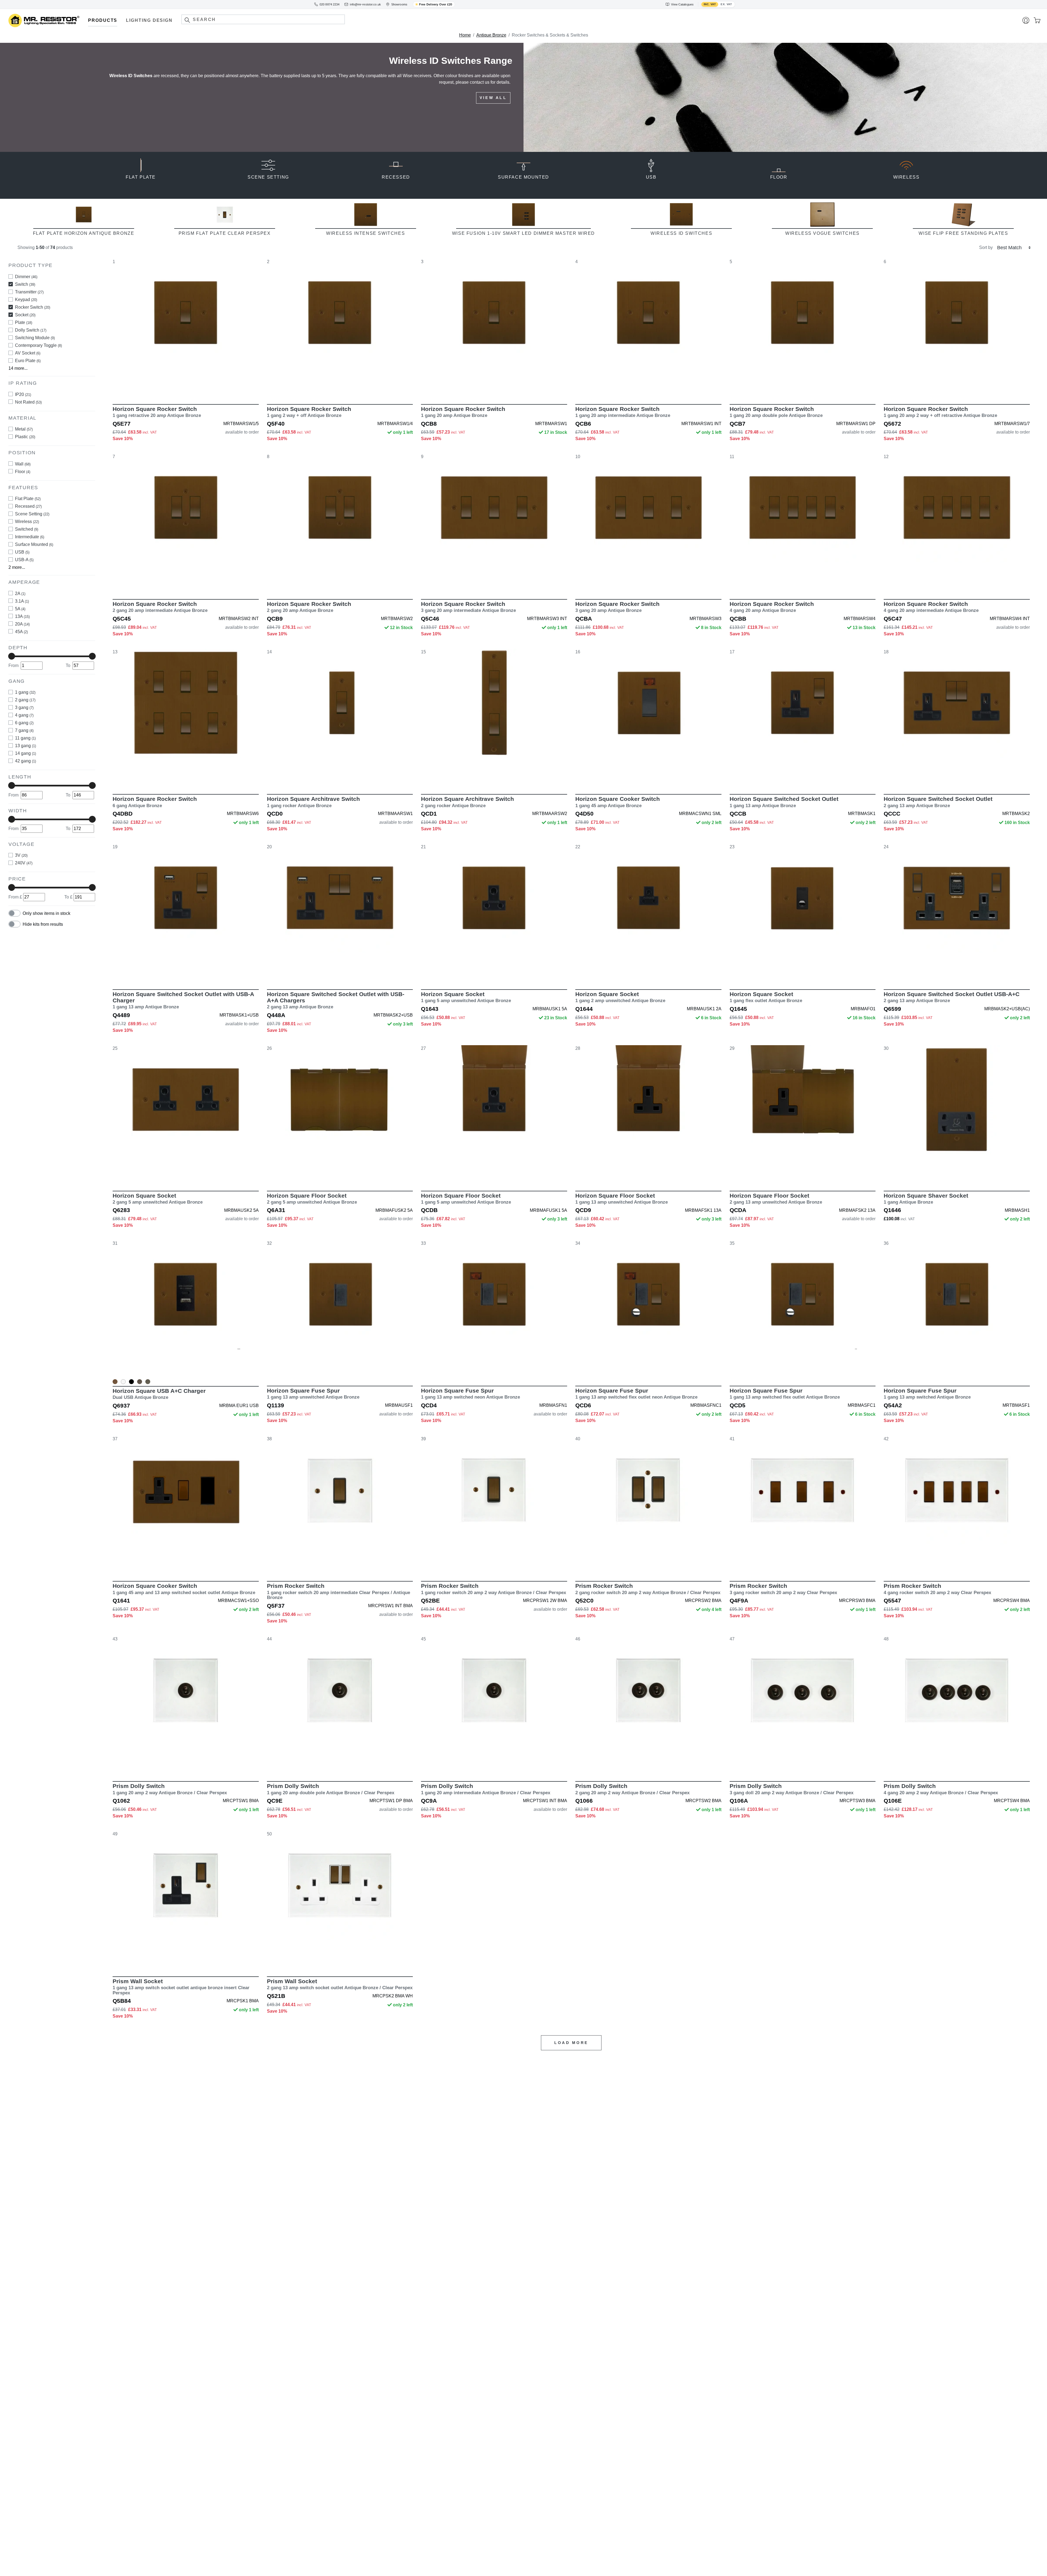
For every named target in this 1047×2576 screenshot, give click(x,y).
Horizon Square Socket (466, 997)
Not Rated (28, 402)
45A (21, 631)
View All (493, 111)
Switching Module (35, 337)
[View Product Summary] (211, 388)
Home (465, 35)
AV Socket (28, 353)
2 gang (25, 700)
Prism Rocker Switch (339, 1591)
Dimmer (26, 276)
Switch (25, 284)
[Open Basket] (1037, 20)
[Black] (131, 1382)
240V (24, 863)
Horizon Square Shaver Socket (926, 1199)
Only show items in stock (46, 913)
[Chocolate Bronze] (140, 1382)
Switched (27, 529)
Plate (24, 322)
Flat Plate (28, 499)
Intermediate (30, 537)
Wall (23, 464)
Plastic (25, 437)
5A (20, 608)
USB (22, 552)
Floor (23, 471)
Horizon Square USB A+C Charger (159, 1394)
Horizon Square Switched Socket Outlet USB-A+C (952, 997)
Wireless (27, 521)
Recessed (28, 506)
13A (22, 616)
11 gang (25, 738)
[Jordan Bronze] (148, 1382)
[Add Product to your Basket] (160, 388)
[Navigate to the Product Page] (186, 327)
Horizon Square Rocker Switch (157, 412)
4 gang (24, 715)
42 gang (25, 761)
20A (22, 624)
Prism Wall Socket (181, 1987)
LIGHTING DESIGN (149, 20)
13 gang (25, 746)
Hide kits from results (43, 924)
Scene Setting (32, 514)
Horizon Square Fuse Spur (313, 1394)
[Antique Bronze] (115, 1382)
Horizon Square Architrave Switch (313, 802)
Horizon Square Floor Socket (312, 1199)
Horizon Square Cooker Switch (618, 802)
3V (21, 855)
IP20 (23, 394)
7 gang (24, 730)
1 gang (25, 692)
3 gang (24, 707)
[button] (187, 20)
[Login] (1026, 20)
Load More (571, 2043)
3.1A (22, 601)
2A (20, 593)
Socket (25, 315)
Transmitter (29, 292)
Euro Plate (28, 360)
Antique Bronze (491, 35)
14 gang (25, 753)
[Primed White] (123, 1382)
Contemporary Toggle (38, 345)
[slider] (12, 656)
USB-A (24, 560)
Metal (24, 429)
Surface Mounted (34, 544)
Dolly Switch (31, 330)
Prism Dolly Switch (170, 1789)
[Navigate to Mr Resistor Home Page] (44, 21)
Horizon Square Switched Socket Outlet (784, 802)
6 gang (24, 723)
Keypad (26, 299)
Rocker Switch (33, 307)
